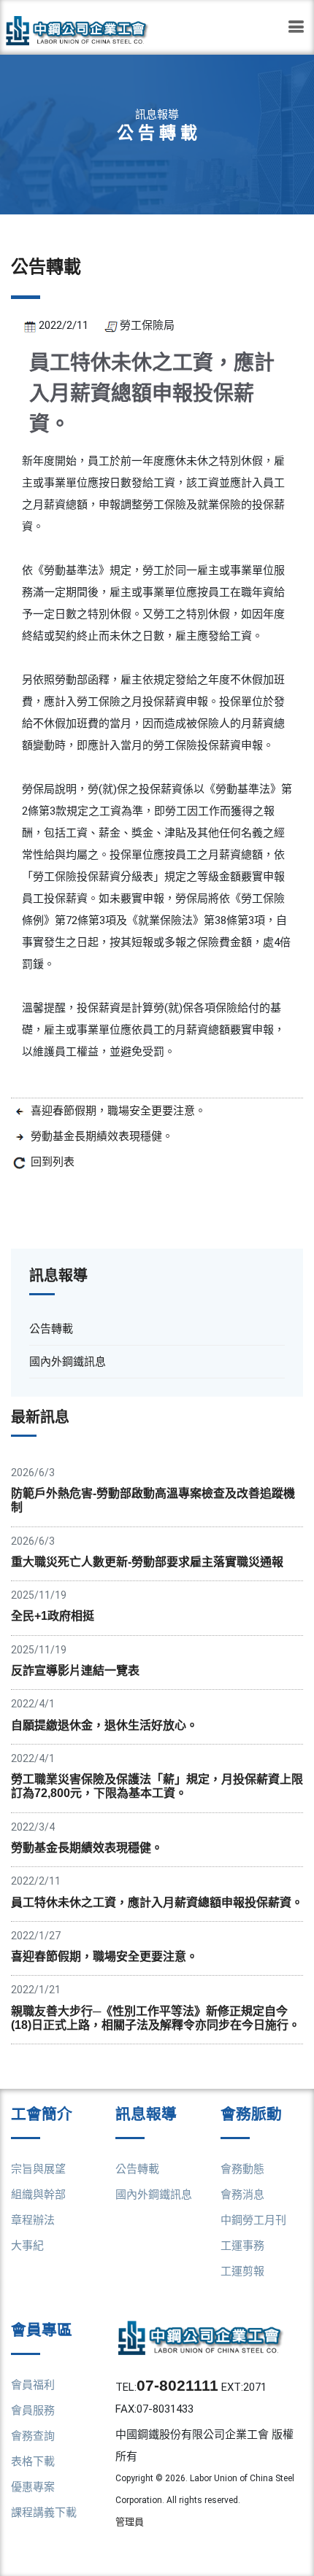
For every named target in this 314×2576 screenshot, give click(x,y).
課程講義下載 (44, 2513)
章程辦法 (33, 2220)
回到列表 (53, 1162)
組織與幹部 (38, 2195)
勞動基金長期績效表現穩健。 (102, 1136)
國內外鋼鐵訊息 (154, 2195)
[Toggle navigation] (296, 27)
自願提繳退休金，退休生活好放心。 (104, 1725)
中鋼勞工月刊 (253, 2220)
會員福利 (33, 2385)
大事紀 (27, 2246)
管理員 (130, 2522)
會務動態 (242, 2169)
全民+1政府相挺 (53, 1616)
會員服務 (33, 2410)
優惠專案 (33, 2487)
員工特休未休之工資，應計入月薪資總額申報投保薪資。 (157, 1902)
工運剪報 (242, 2271)
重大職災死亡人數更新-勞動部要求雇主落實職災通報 (147, 1562)
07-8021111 (177, 2385)
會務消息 (242, 2195)
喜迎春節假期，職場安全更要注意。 (118, 1111)
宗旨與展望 (38, 2169)
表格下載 (33, 2461)
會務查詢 (33, 2436)
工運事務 (242, 2246)
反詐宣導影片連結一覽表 (75, 1671)
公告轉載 (137, 2169)
